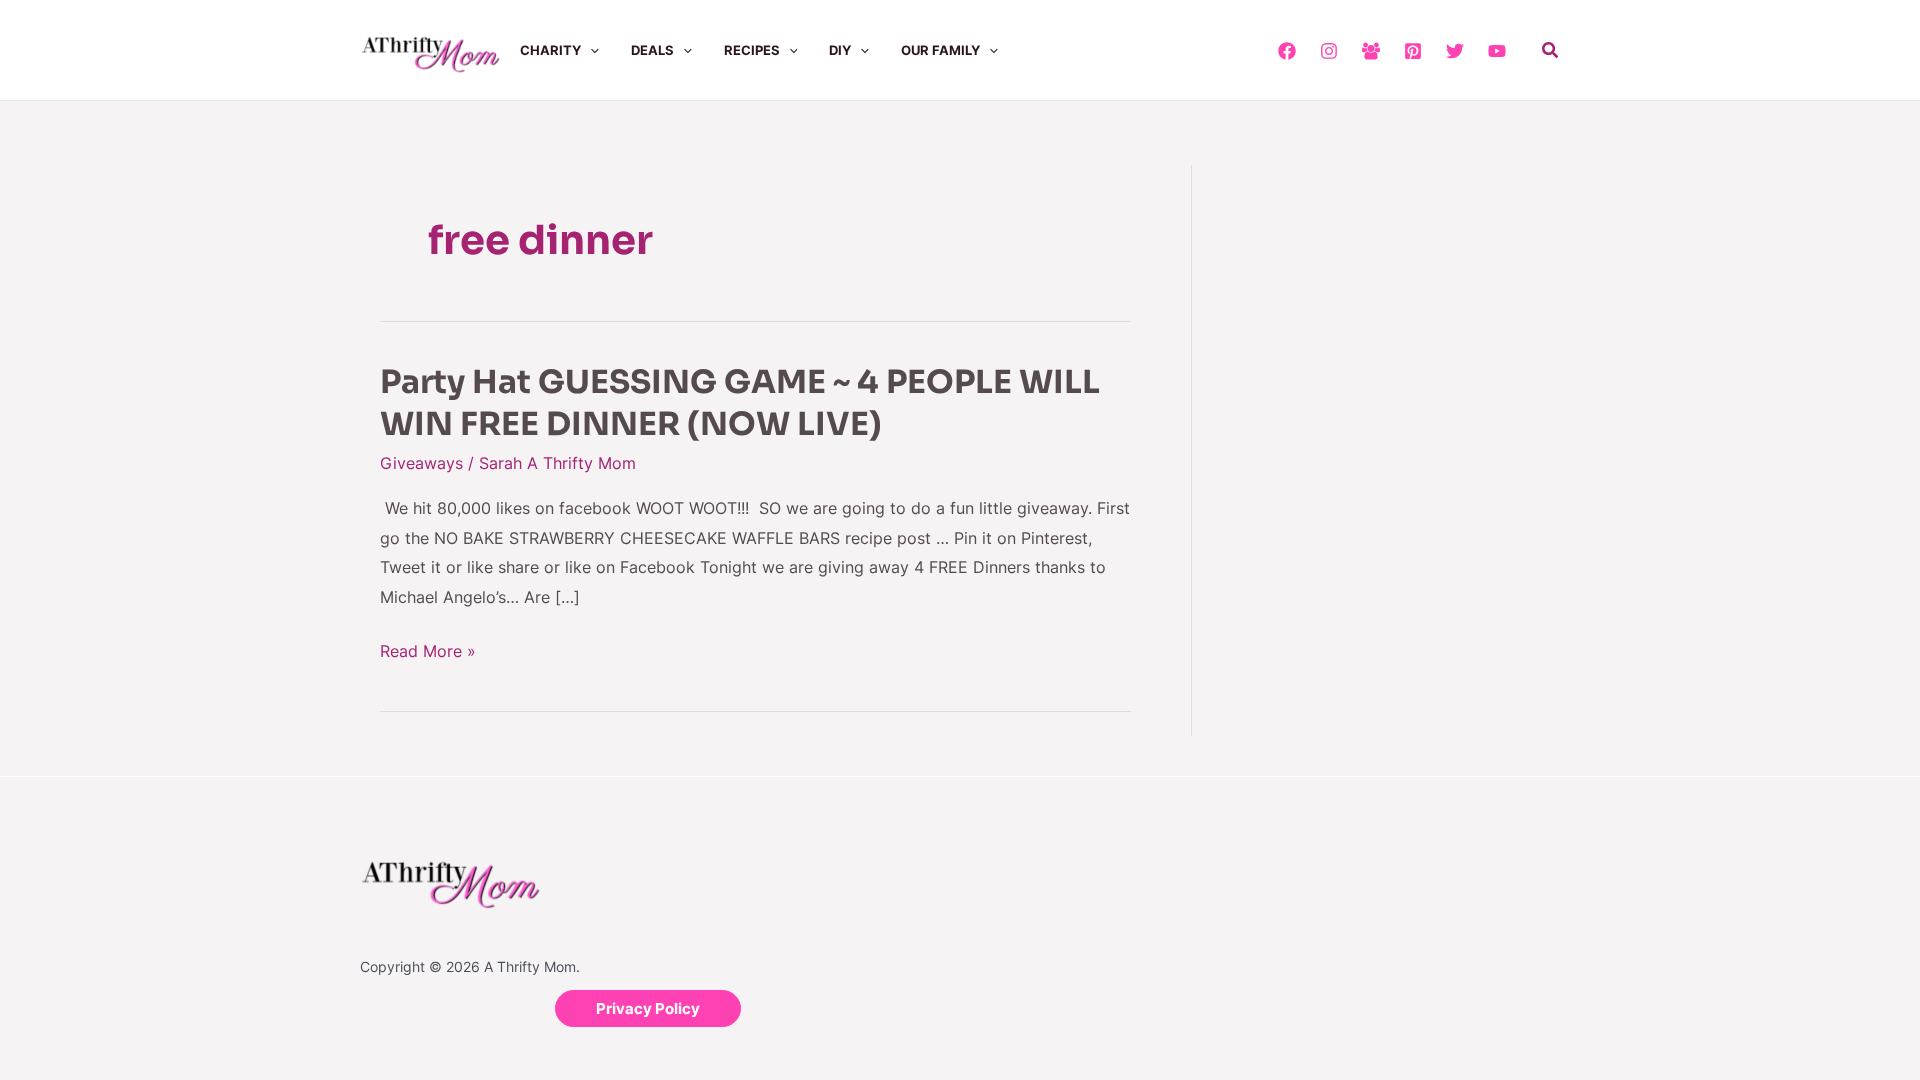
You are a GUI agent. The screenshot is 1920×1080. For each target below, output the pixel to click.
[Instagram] (1329, 51)
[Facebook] (1287, 51)
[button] (590, 50)
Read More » (428, 652)
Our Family (940, 50)
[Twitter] (1455, 51)
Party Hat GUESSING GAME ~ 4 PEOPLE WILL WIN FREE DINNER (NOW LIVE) (740, 403)
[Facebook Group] (1371, 51)
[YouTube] (1497, 51)
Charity (550, 50)
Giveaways (421, 463)
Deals (652, 50)
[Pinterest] (1413, 51)
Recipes (752, 50)
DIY (840, 50)
